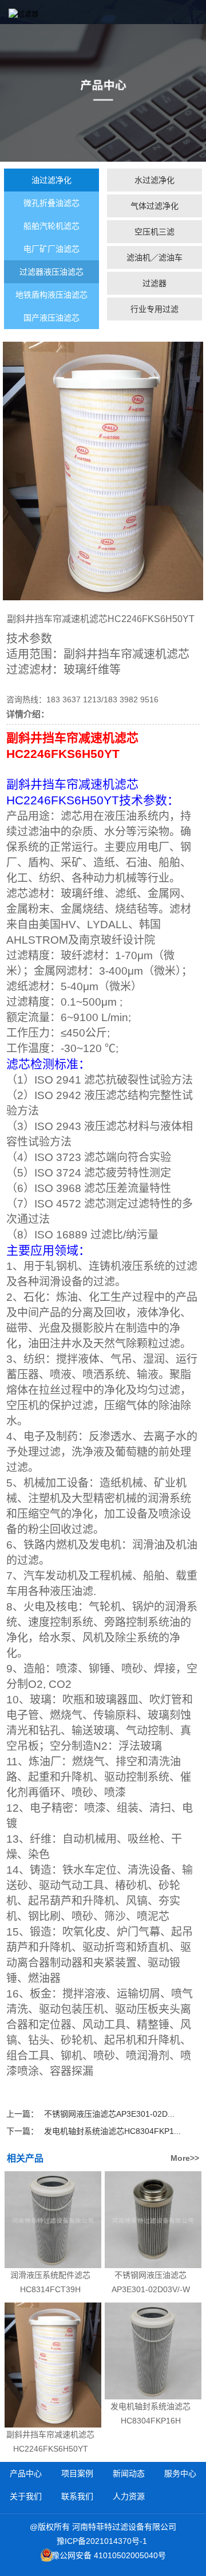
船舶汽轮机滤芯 (51, 226)
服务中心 (180, 2473)
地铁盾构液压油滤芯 (51, 295)
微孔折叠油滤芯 (51, 203)
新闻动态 (129, 2473)
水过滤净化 (154, 180)
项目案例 (77, 2473)
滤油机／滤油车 (154, 257)
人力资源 (129, 2496)
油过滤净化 (51, 180)
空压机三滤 (154, 232)
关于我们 (26, 2496)
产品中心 (26, 2473)
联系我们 (77, 2496)
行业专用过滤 (154, 309)
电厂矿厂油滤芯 (51, 249)
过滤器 (154, 283)
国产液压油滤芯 (51, 318)
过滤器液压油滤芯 (51, 272)
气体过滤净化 (154, 206)
